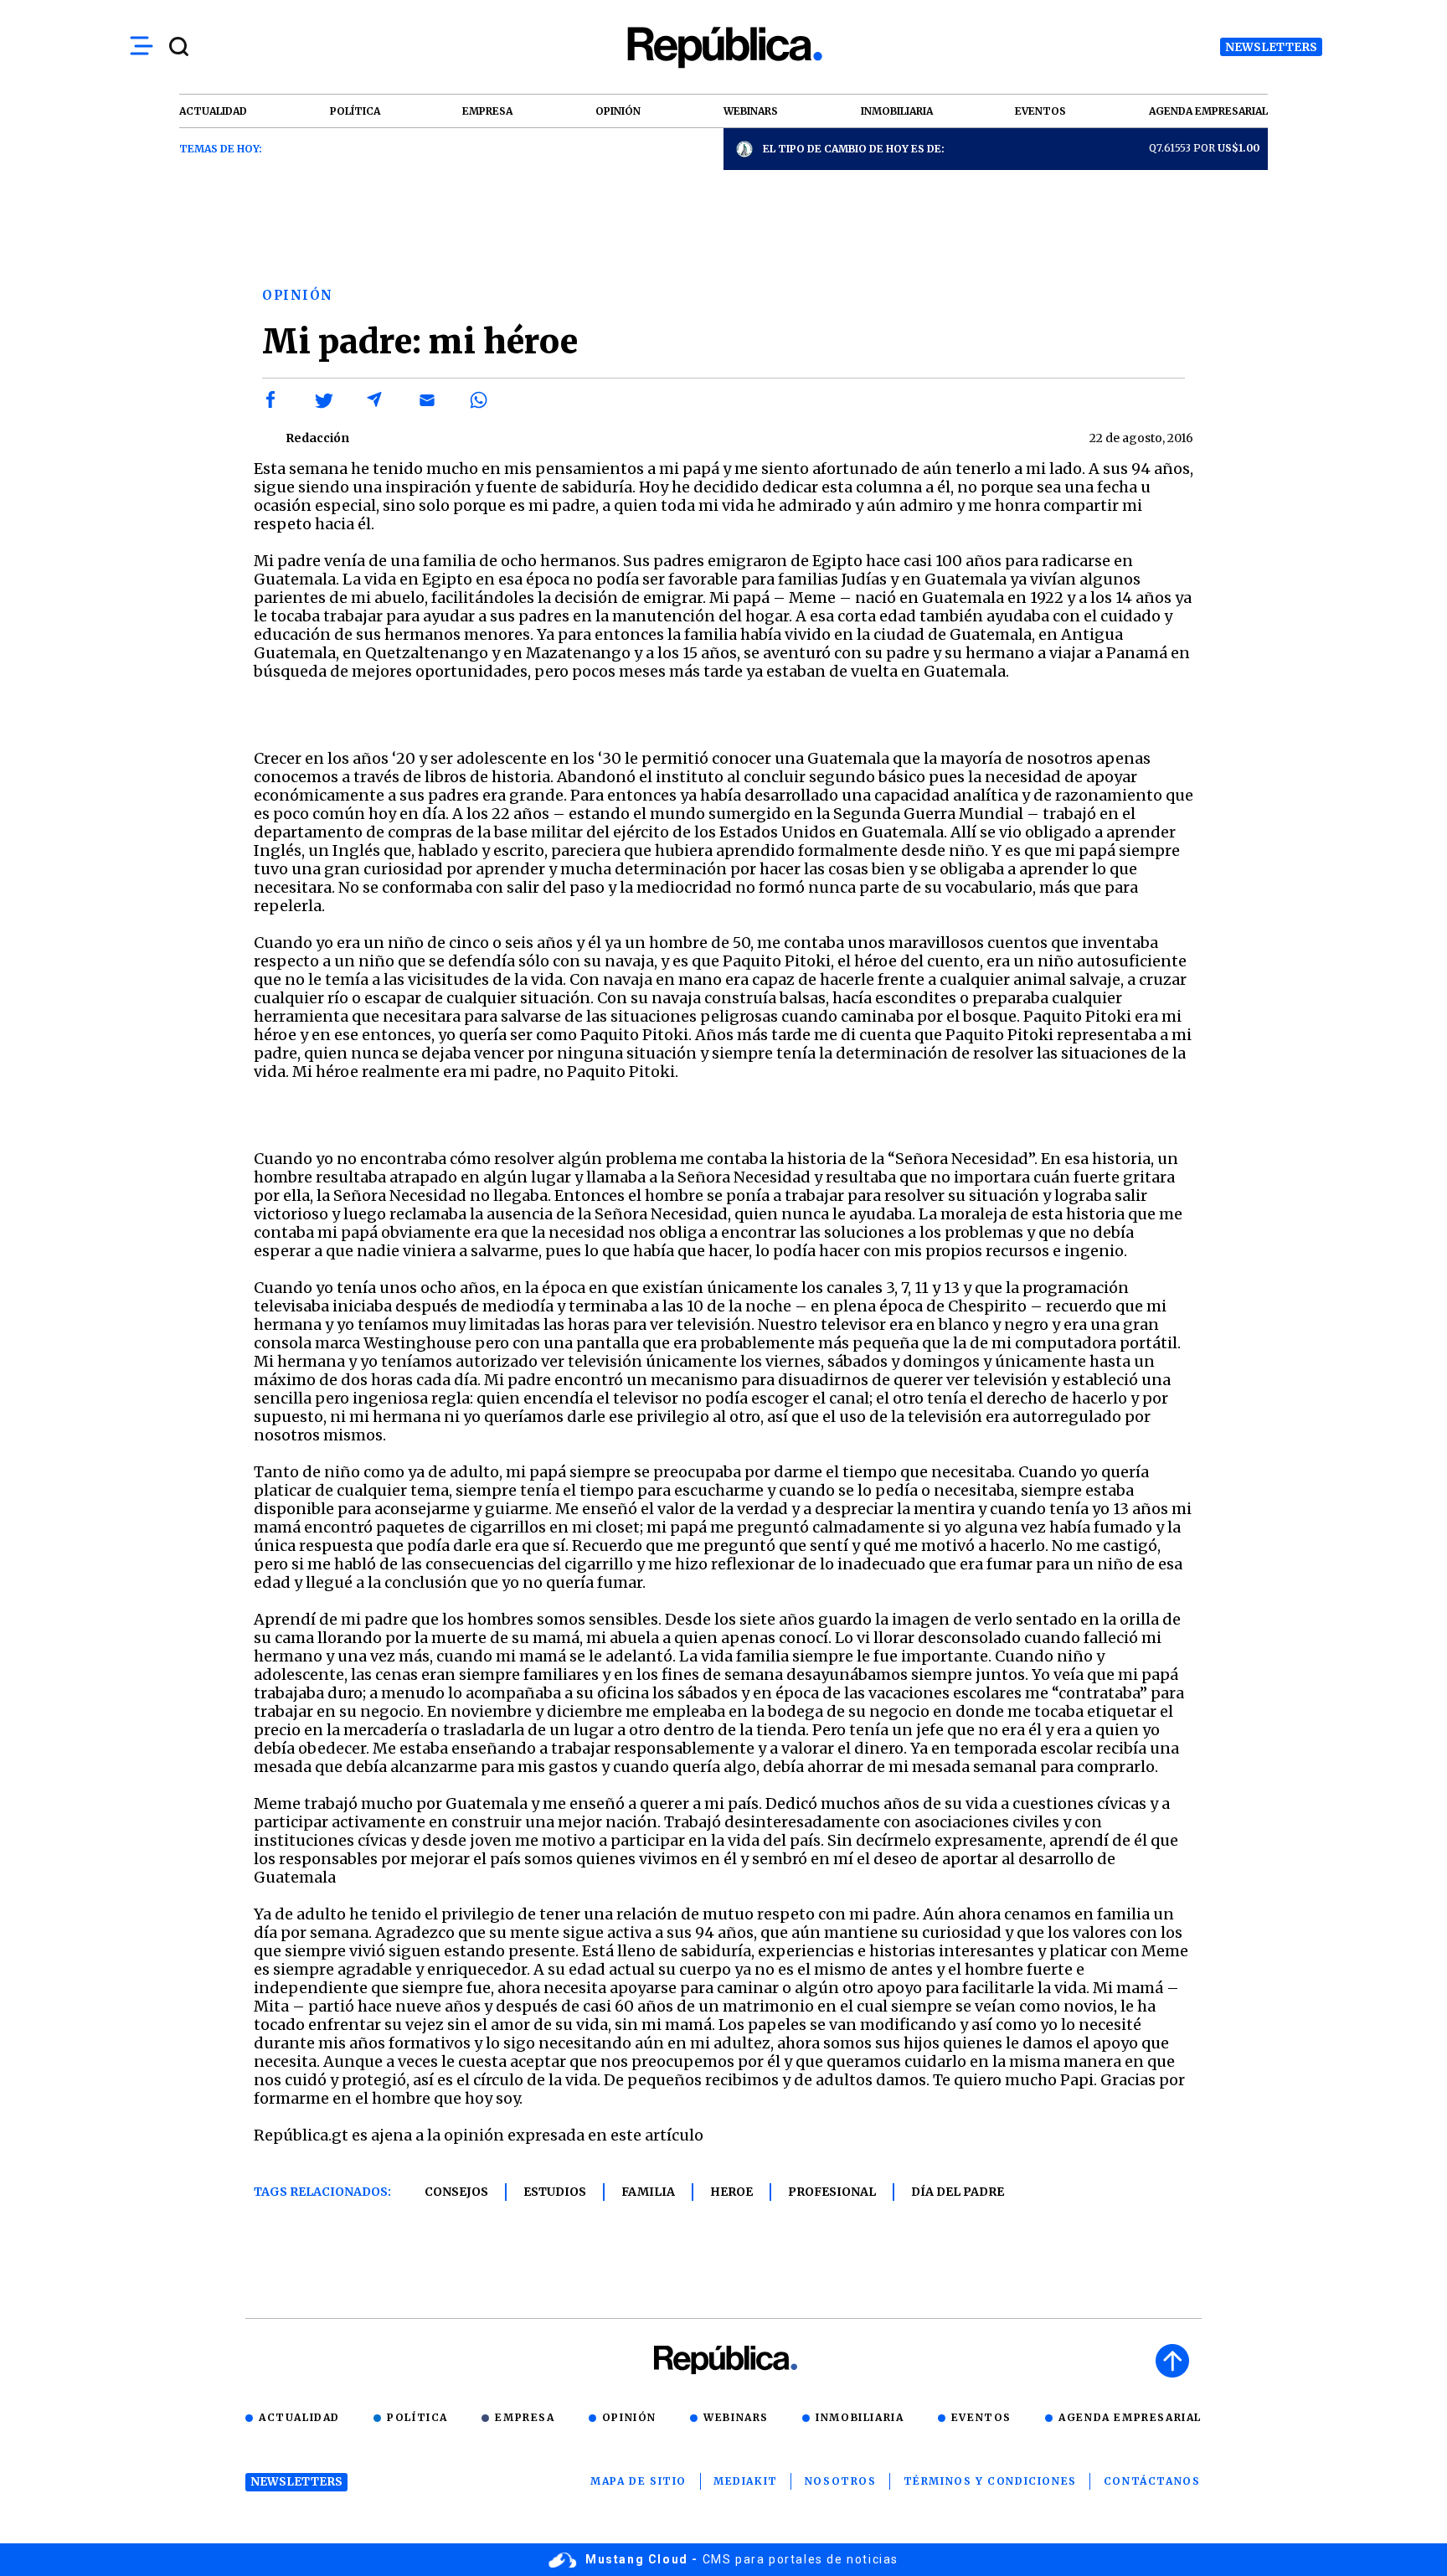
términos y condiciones (990, 2481)
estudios (555, 2192)
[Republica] (723, 47)
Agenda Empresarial (1130, 2417)
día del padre (958, 2192)
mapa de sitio (639, 2481)
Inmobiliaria (860, 2417)
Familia (648, 2192)
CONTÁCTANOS (1152, 2481)
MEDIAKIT (746, 2481)
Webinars (736, 2417)
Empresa (525, 2417)
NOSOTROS (841, 2481)
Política (417, 2417)
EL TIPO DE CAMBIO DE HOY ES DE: (854, 149)
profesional (832, 2192)
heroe (731, 2192)
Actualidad (299, 2417)
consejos (456, 2192)
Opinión (629, 2417)
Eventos (981, 2417)
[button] (271, 400)
